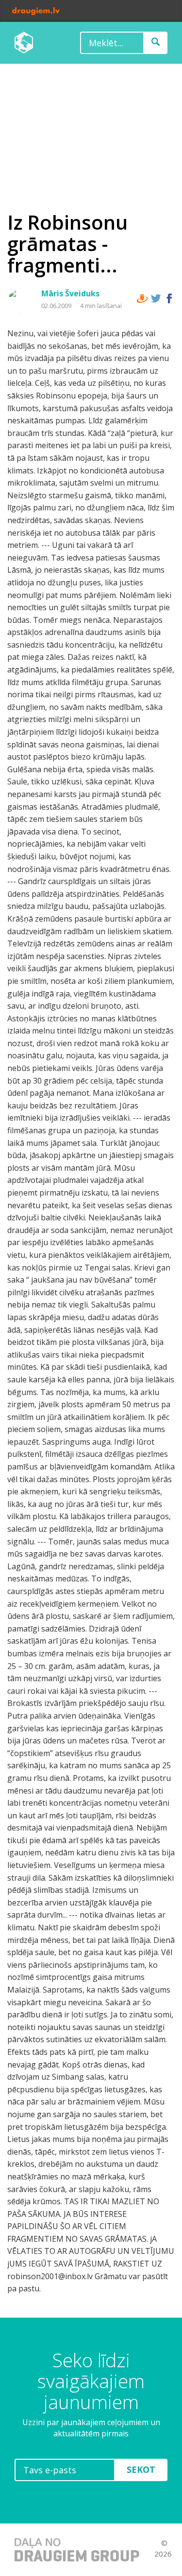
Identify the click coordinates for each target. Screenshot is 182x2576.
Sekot (141, 2469)
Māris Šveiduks (70, 293)
